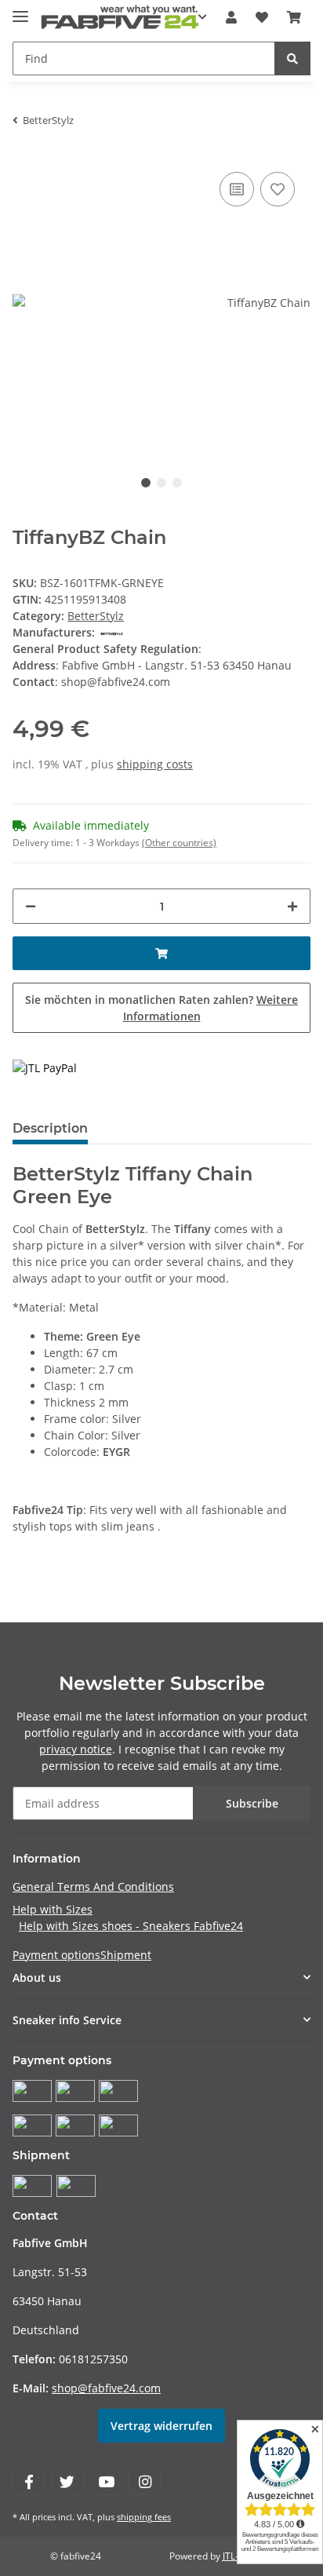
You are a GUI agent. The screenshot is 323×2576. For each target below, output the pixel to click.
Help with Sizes (53, 1909)
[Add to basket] (161, 953)
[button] (231, 17)
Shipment (126, 1955)
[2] (45, 1067)
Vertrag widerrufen (161, 2426)
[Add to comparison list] (237, 189)
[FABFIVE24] (120, 18)
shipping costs (155, 764)
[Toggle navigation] (20, 10)
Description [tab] (50, 1128)
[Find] (292, 58)
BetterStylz (96, 616)
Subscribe (252, 1803)
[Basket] (294, 17)
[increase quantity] (292, 906)
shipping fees (144, 2517)
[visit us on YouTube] (106, 2481)
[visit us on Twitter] (67, 2481)
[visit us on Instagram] (145, 2481)
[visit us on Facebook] (29, 2481)
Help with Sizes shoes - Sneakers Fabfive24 (131, 1926)
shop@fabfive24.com (106, 2388)
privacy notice (76, 1749)
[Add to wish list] (278, 189)
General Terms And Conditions (93, 1886)
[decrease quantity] (31, 906)
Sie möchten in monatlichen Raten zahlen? (161, 1008)
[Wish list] (262, 17)
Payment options (56, 1955)
